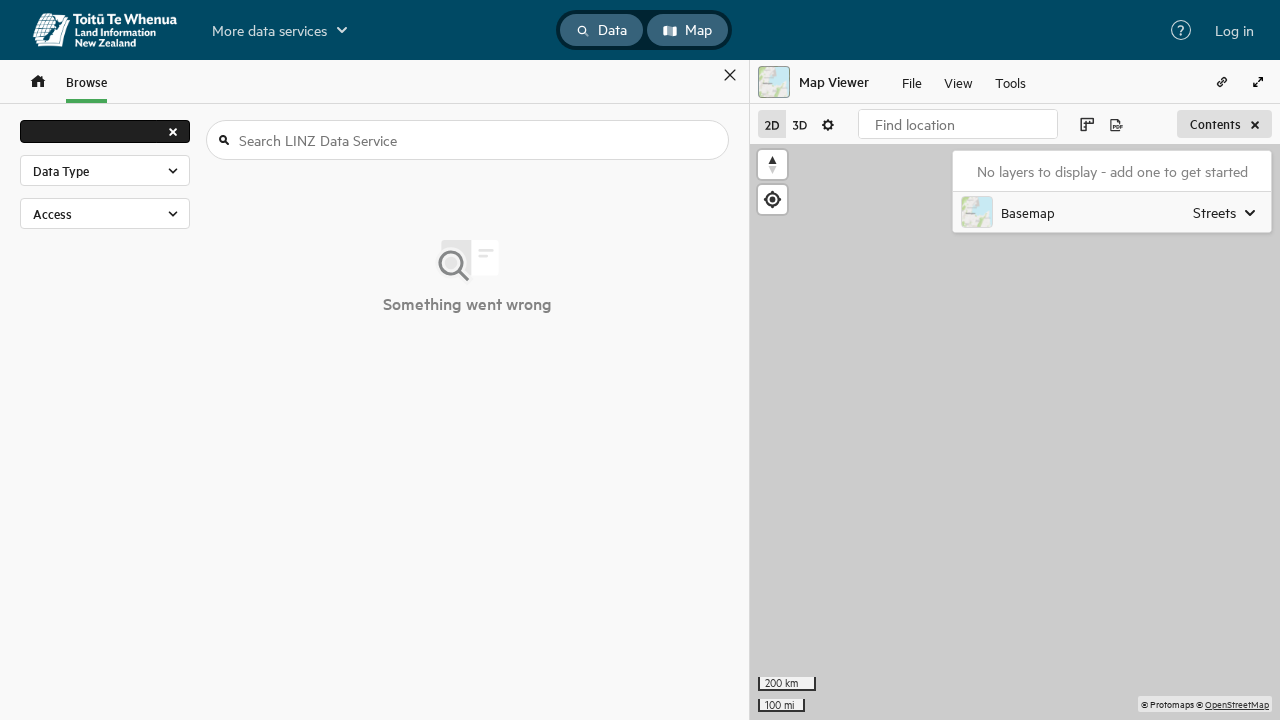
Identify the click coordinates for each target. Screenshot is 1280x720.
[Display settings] (828, 124)
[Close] (730, 75)
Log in (1234, 30)
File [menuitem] (912, 81)
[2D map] (772, 124)
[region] (1015, 432)
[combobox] (958, 124)
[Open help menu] (1181, 30)
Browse (86, 81)
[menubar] (964, 82)
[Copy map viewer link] (1222, 82)
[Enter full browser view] (1258, 82)
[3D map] (800, 124)
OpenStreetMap (1237, 703)
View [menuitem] (958, 81)
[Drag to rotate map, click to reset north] (772, 164)
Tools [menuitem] (1010, 81)
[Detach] (701, 75)
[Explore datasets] (38, 81)
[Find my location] (772, 199)
